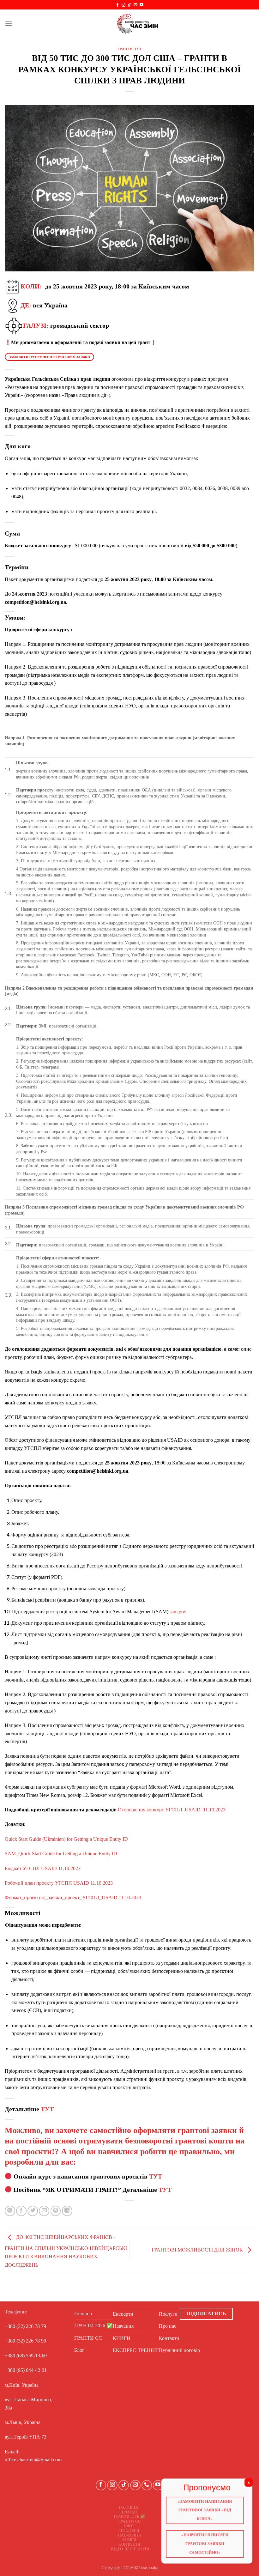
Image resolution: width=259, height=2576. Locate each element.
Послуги (168, 2314)
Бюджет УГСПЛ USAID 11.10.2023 (43, 1868)
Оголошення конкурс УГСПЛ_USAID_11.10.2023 (171, 1810)
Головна (83, 2314)
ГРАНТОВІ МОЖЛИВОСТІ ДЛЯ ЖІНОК (198, 2250)
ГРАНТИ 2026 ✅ (93, 2326)
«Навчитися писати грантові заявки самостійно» (205, 2544)
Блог (79, 2350)
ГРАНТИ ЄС (88, 2338)
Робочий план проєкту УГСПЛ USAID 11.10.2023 (59, 1883)
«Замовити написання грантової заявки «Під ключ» (205, 2510)
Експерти (123, 2314)
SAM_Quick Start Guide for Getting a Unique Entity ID (61, 1854)
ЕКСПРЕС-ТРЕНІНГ (136, 2350)
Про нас (168, 2326)
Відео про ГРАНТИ (130, 2549)
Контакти (169, 2338)
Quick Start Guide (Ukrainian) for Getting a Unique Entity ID (66, 1839)
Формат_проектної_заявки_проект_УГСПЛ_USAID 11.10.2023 (73, 1897)
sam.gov (177, 1612)
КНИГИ (122, 2338)
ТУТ (47, 2109)
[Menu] (9, 24)
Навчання (123, 2326)
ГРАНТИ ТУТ (130, 49)
